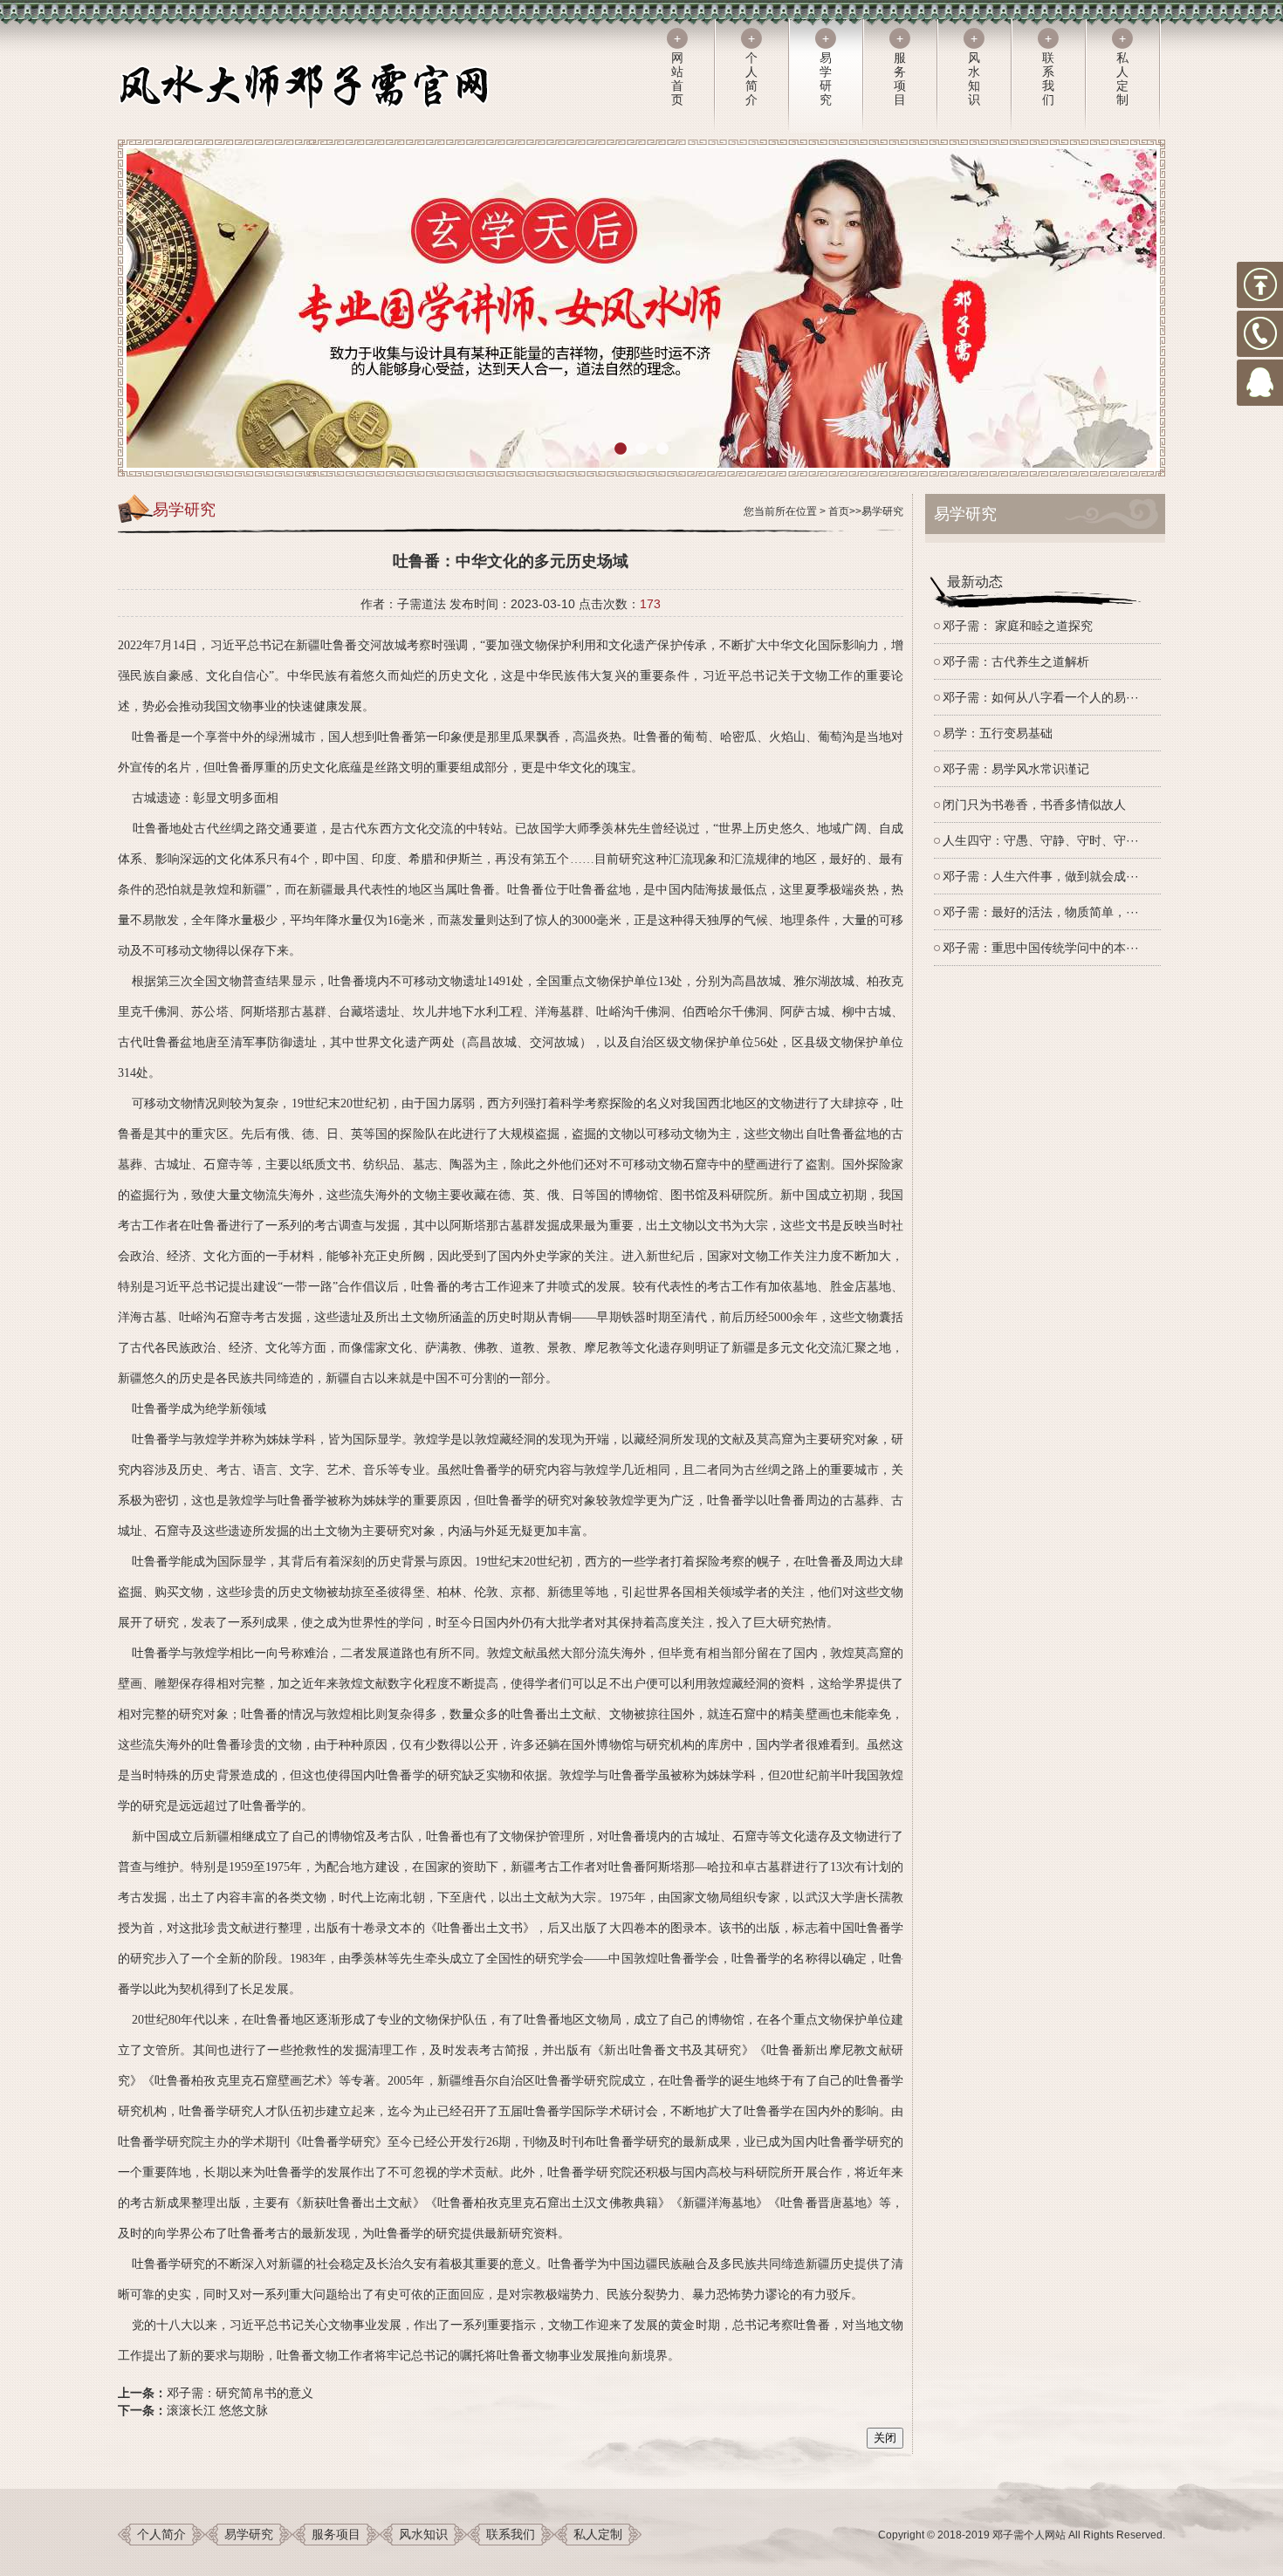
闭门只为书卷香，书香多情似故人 (1034, 805)
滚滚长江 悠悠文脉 (217, 2410)
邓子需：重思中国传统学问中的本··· (1041, 948)
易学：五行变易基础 (998, 733)
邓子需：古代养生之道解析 (1016, 661)
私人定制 (598, 2534)
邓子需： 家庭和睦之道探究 (1018, 626)
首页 (839, 511)
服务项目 (336, 2534)
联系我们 (511, 2534)
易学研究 (882, 511)
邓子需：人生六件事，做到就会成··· (1041, 876)
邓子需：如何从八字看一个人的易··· (1041, 697)
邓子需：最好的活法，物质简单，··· (1041, 912)
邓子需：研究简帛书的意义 (240, 2393)
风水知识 (423, 2534)
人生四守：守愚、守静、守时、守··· (1041, 840)
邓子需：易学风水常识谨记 (1016, 769)
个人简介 (161, 2534)
